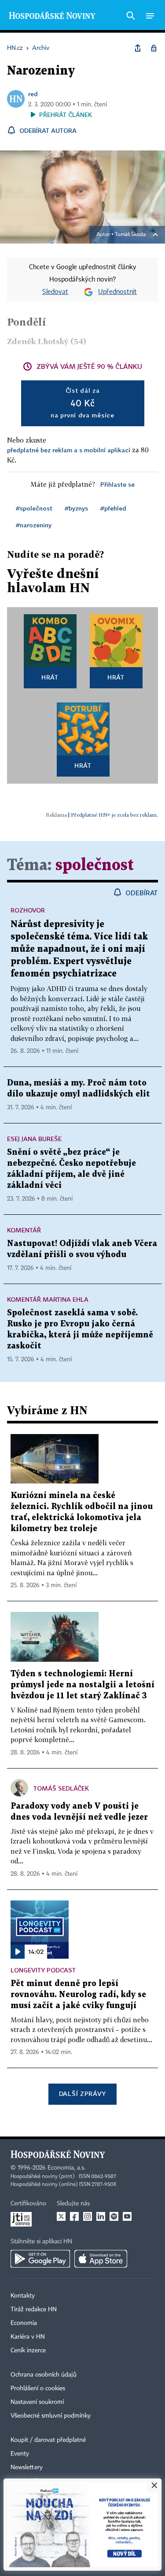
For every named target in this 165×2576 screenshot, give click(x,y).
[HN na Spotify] (114, 2216)
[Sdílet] (138, 48)
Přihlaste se (117, 484)
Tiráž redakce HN (34, 2309)
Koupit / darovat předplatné (48, 2440)
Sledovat (55, 292)
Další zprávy (82, 2093)
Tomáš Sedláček (61, 1788)
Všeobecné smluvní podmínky (51, 2416)
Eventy (20, 2454)
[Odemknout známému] (154, 48)
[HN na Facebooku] (74, 2216)
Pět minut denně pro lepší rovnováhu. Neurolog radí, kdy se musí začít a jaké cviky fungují (78, 1995)
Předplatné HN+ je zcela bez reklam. (114, 815)
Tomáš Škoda (130, 235)
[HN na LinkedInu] (101, 2216)
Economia (24, 2323)
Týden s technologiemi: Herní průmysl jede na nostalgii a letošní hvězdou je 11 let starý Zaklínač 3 (82, 1685)
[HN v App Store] (101, 2259)
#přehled (113, 508)
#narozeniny (34, 525)
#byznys (76, 508)
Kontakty (23, 2296)
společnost (95, 866)
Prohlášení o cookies (38, 2388)
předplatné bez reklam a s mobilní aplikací (69, 450)
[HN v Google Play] (40, 2259)
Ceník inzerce (28, 2351)
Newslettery (27, 2467)
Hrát (50, 677)
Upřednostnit (117, 292)
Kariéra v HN (28, 2337)
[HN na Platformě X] (61, 2216)
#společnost (34, 508)
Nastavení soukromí (37, 2402)
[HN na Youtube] (127, 2216)
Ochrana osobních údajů (44, 2375)
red (33, 94)
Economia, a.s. (66, 2168)
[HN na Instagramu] (88, 2216)
